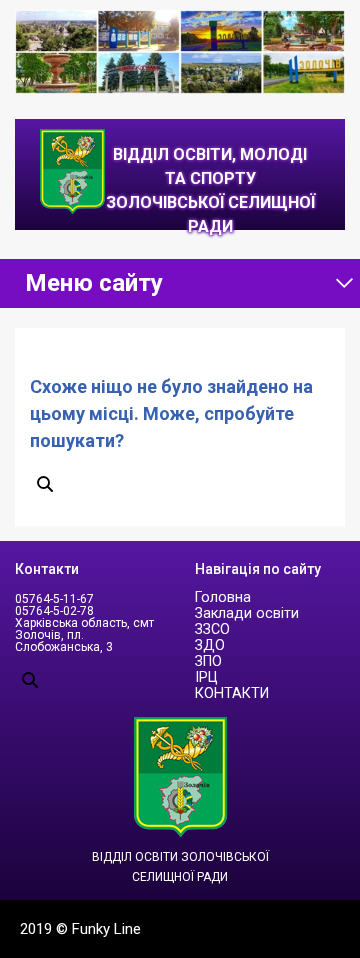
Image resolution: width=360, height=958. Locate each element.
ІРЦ (206, 677)
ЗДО (210, 645)
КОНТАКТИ (232, 693)
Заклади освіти (247, 613)
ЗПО (208, 661)
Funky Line (106, 929)
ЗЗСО (212, 629)
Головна (223, 597)
